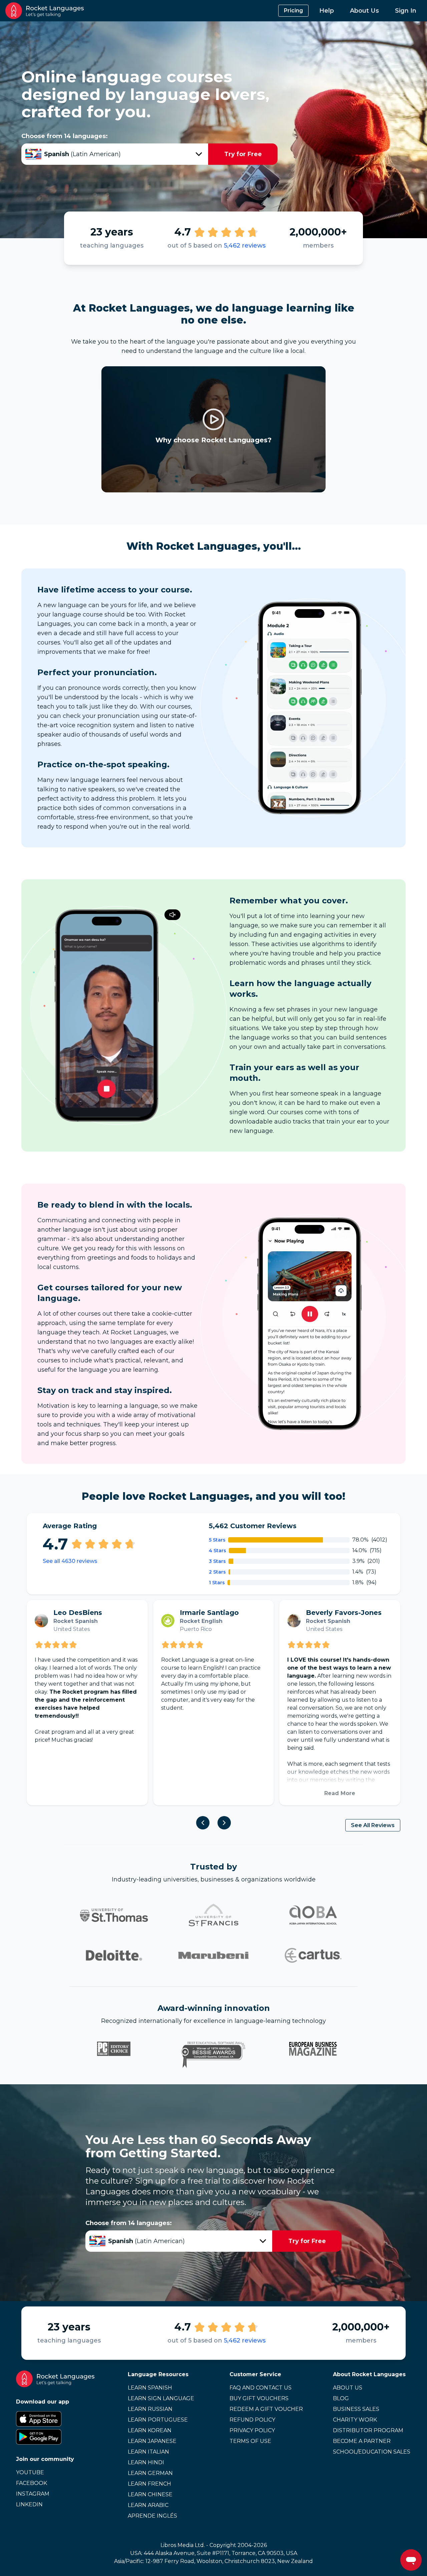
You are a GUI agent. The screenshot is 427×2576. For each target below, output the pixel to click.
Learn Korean (150, 2430)
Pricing (293, 11)
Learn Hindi (146, 2462)
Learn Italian (148, 2452)
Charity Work (355, 2420)
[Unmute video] (172, 915)
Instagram (33, 2494)
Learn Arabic (148, 2505)
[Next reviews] (224, 1823)
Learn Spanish (150, 2388)
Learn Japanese (152, 2441)
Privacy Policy (252, 2430)
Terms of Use (250, 2441)
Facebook (32, 2483)
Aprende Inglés (152, 2516)
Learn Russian (150, 2409)
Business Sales (356, 2409)
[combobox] (115, 154)
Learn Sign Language (161, 2398)
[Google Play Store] (55, 2437)
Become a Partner (362, 2441)
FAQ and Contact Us (261, 2388)
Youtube (30, 2472)
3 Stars (217, 1561)
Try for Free (243, 154)
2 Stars (217, 1572)
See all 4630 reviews (70, 1561)
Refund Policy (252, 2420)
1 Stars (217, 1583)
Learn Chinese (150, 2494)
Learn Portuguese (158, 2420)
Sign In (406, 11)
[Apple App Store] (55, 2419)
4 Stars (218, 1551)
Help (327, 11)
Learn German (150, 2473)
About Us (364, 11)
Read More (340, 1793)
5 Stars (217, 1540)
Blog (341, 2398)
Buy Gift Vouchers (259, 2398)
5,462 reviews (245, 246)
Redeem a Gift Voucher (266, 2409)
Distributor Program (368, 2430)
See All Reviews (373, 1825)
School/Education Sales (372, 2452)
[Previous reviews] (203, 1823)
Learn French (149, 2484)
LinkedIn (29, 2504)
